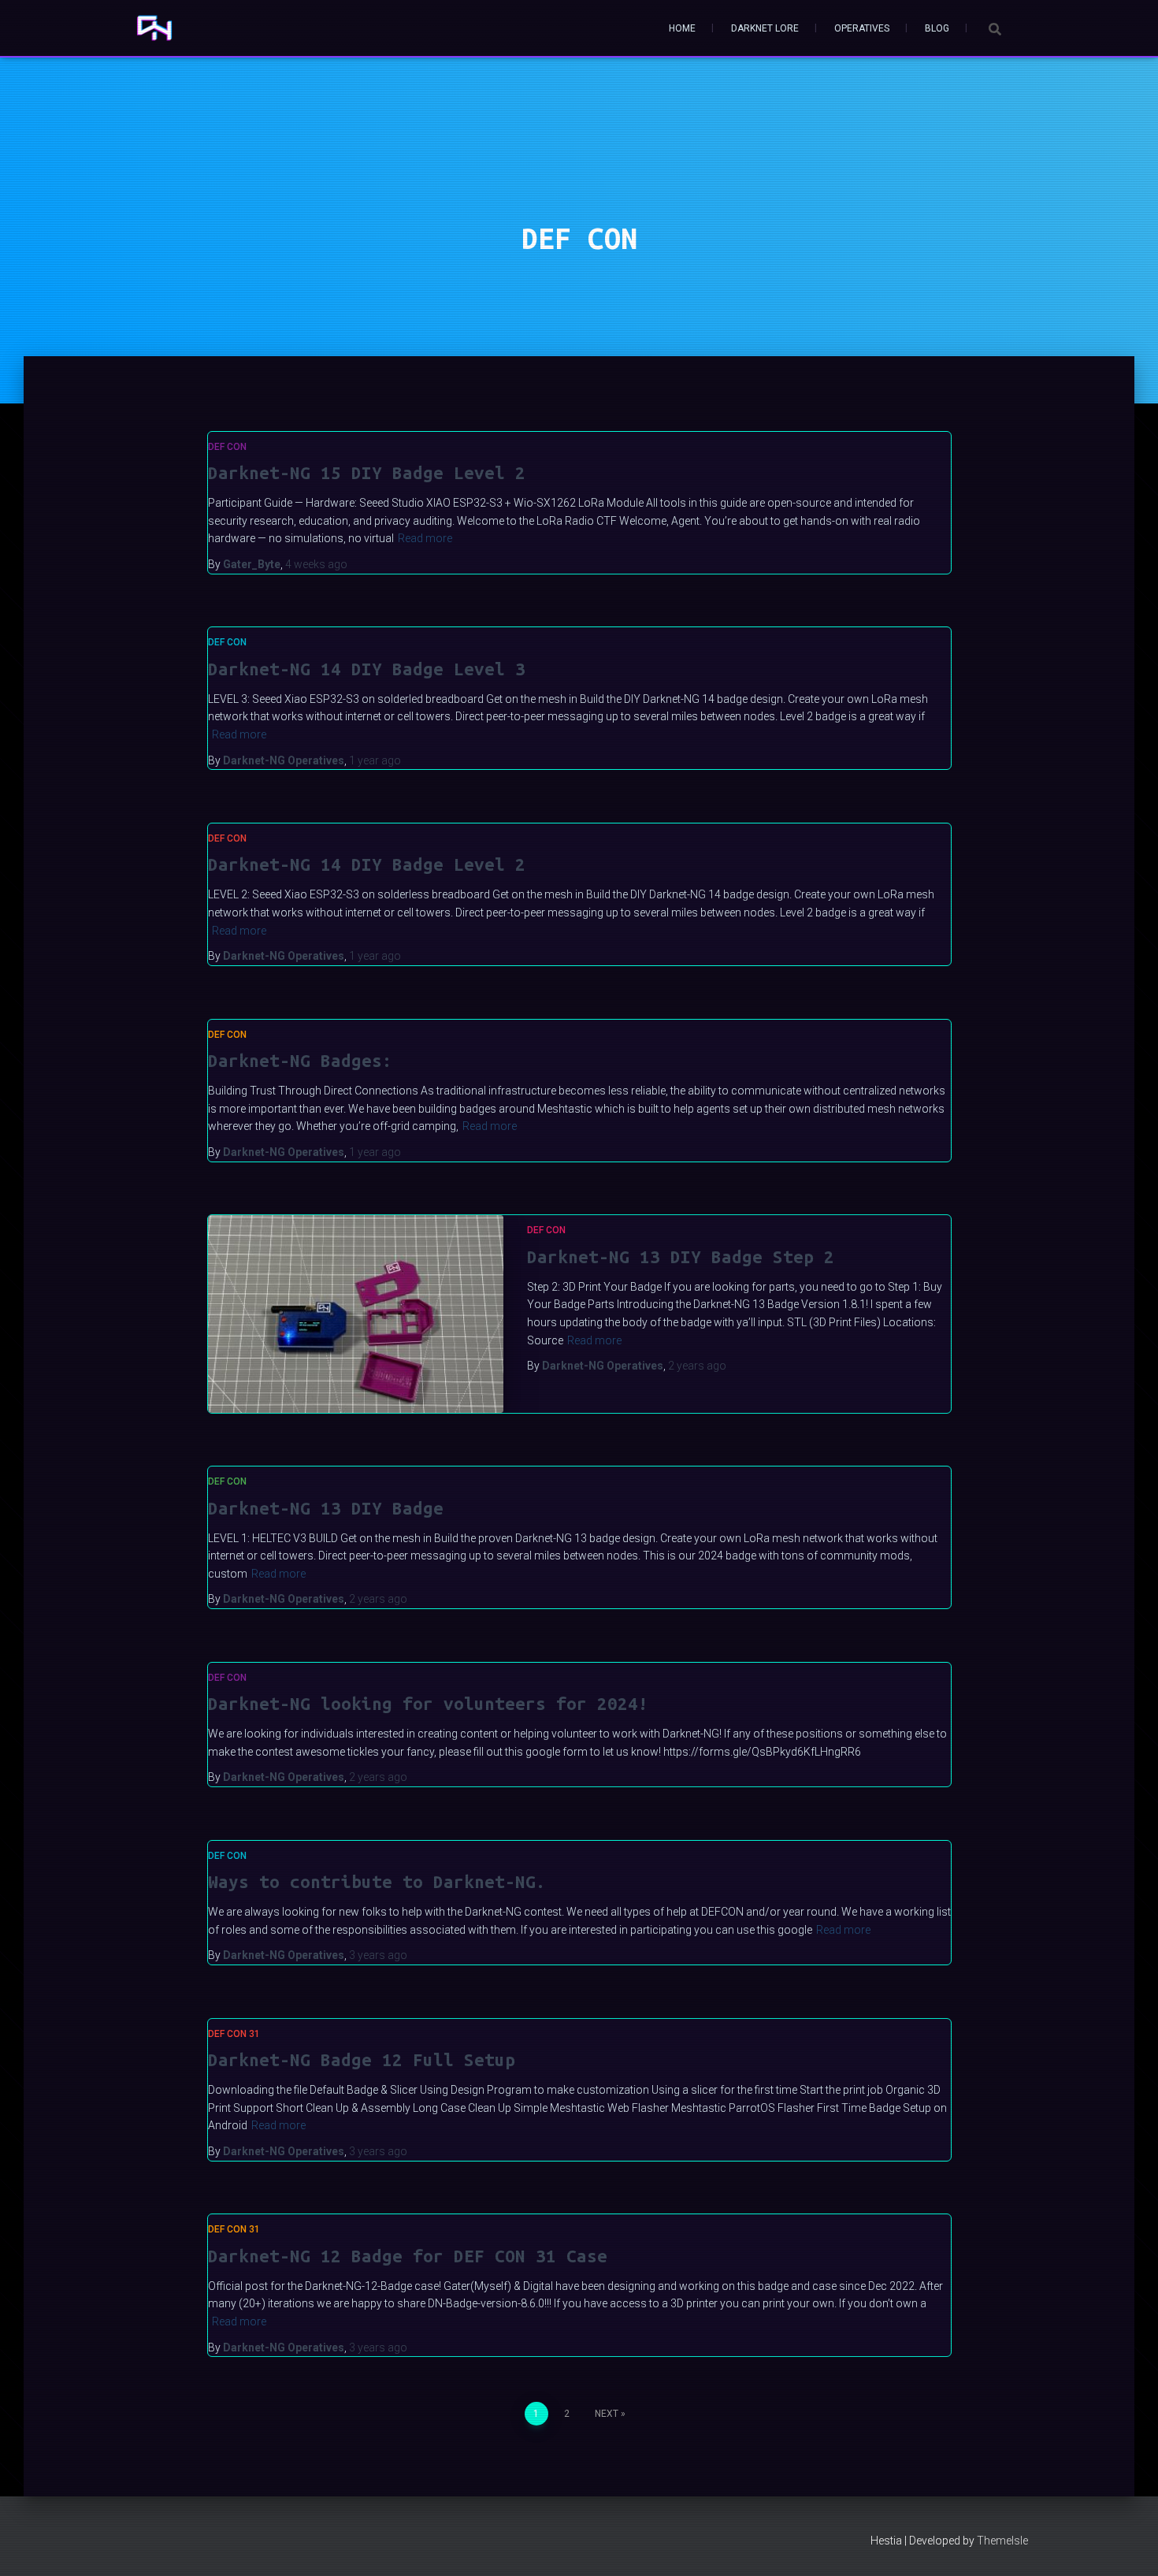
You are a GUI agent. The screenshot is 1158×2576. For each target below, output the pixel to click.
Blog (937, 28)
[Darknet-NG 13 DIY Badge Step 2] (356, 1314)
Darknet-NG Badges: (300, 1060)
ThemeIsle (1002, 2541)
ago (316, 564)
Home (682, 28)
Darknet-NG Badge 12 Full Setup (362, 2059)
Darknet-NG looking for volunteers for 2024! (428, 1703)
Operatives (862, 28)
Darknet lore (765, 28)
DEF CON (227, 447)
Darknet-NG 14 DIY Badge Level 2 (367, 864)
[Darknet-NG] (154, 28)
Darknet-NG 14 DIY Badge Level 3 (367, 669)
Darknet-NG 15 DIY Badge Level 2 (367, 472)
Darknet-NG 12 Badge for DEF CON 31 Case (408, 2256)
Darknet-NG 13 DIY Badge (326, 1508)
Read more (425, 538)
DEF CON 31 (234, 2034)
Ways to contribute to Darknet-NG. (377, 1881)
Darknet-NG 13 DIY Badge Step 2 (681, 1256)
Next (607, 2414)
